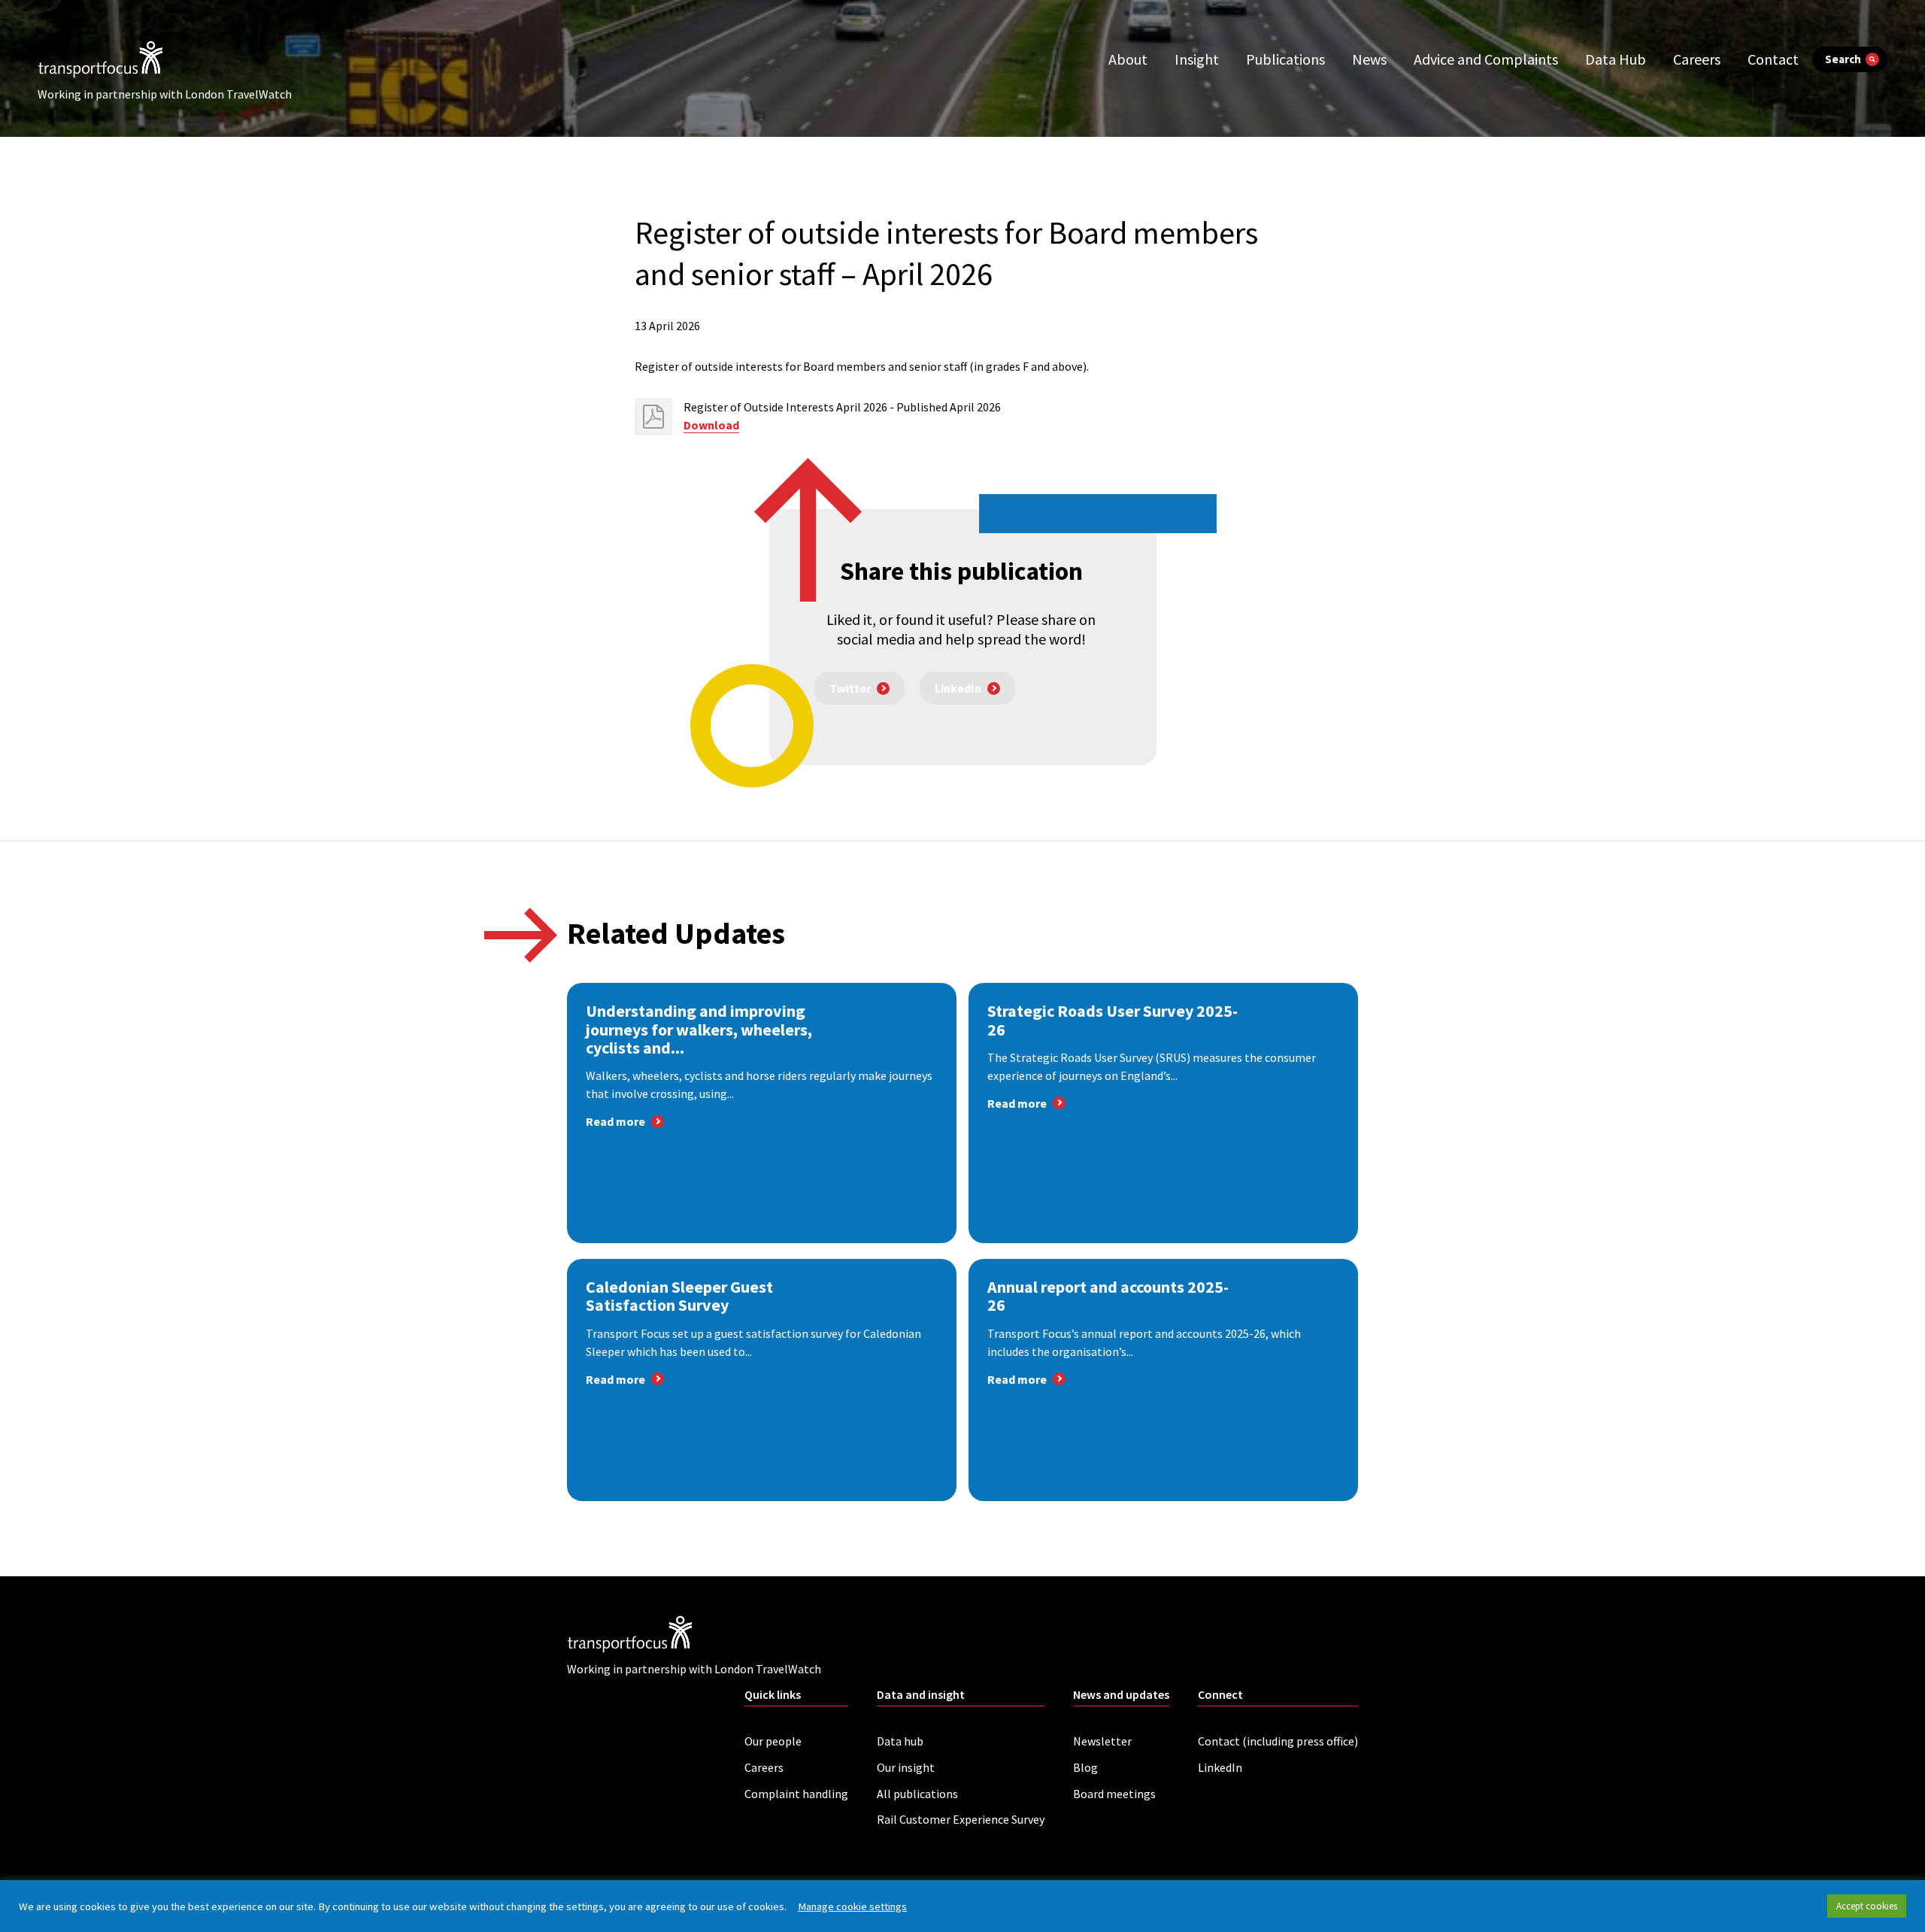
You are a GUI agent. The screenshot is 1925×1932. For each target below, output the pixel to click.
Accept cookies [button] (1867, 1906)
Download (711, 425)
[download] (653, 417)
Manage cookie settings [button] (852, 1906)
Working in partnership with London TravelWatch (165, 94)
